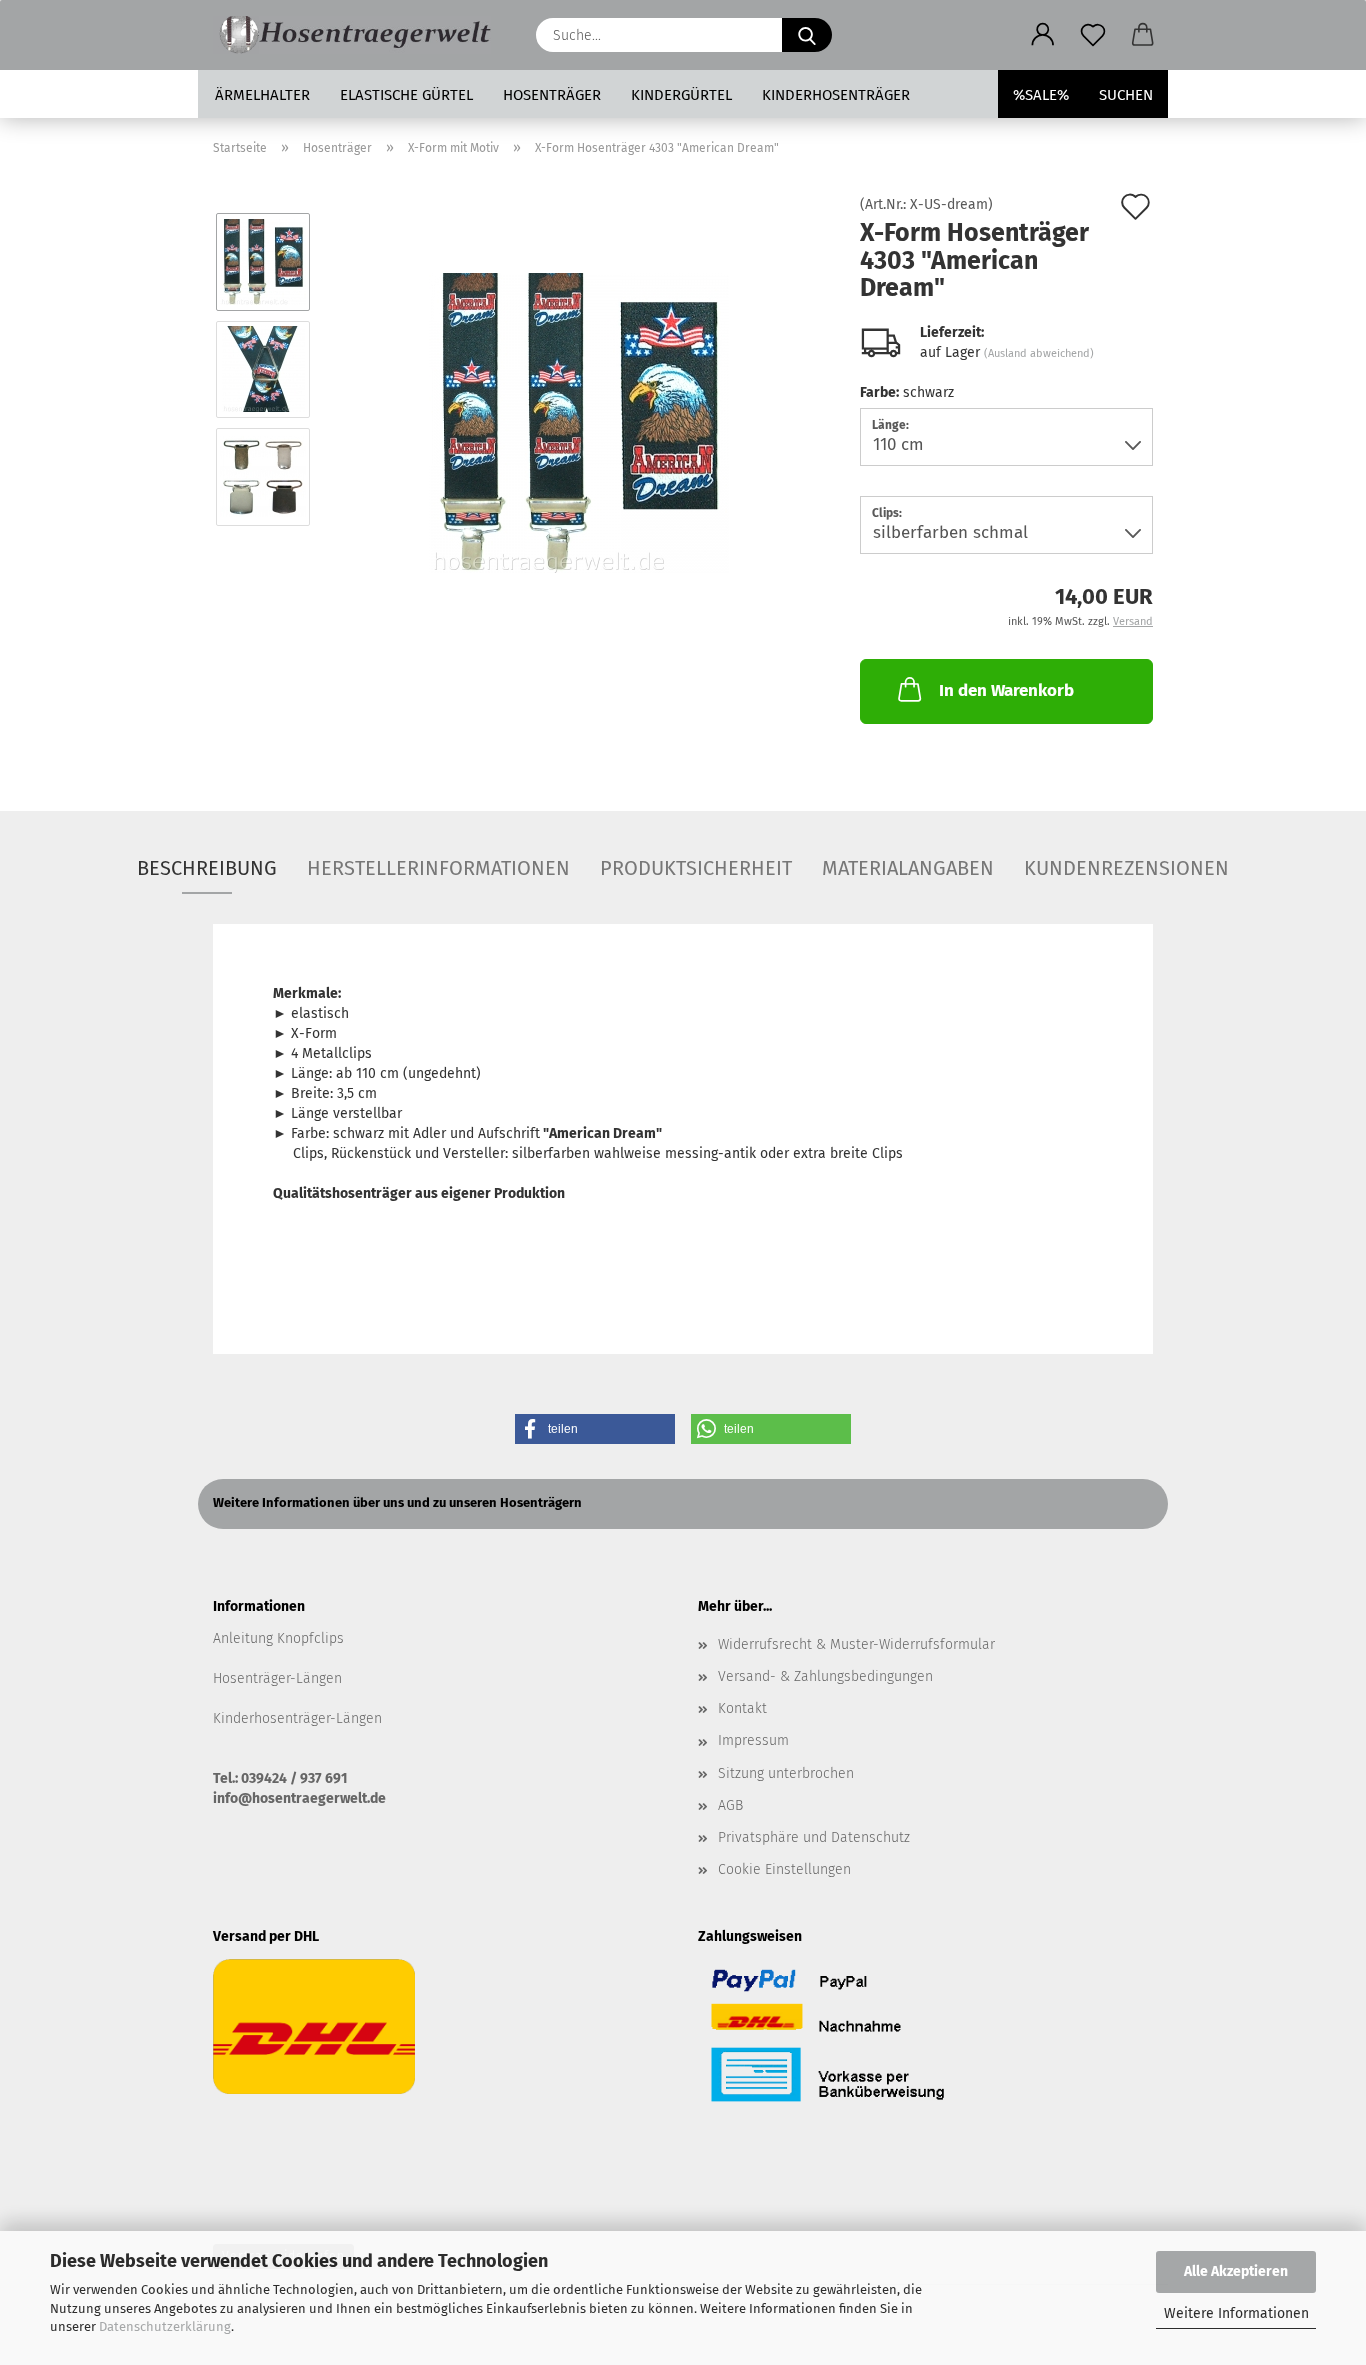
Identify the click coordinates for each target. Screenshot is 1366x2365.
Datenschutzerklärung (165, 2326)
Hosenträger (552, 95)
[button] (1043, 35)
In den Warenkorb (1006, 690)
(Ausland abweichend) (1039, 353)
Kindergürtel (681, 95)
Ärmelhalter (262, 95)
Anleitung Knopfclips (278, 1638)
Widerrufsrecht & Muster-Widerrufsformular (856, 1644)
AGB (730, 1805)
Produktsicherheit (696, 868)
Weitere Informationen (1236, 2313)
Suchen (1126, 95)
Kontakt (742, 1708)
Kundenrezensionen (1126, 868)
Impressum (753, 1740)
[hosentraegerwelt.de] (359, 35)
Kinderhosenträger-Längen (297, 1718)
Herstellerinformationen (438, 868)
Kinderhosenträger (836, 95)
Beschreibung (207, 868)
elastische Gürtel (406, 95)
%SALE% (1041, 95)
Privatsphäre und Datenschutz (814, 1837)
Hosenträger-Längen (277, 1678)
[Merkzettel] (1093, 35)
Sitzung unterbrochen (786, 1773)
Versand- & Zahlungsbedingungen (825, 1676)
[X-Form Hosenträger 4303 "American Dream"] (579, 422)
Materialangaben (908, 868)
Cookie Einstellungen (784, 1869)
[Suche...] (807, 35)
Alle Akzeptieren (1236, 2271)
